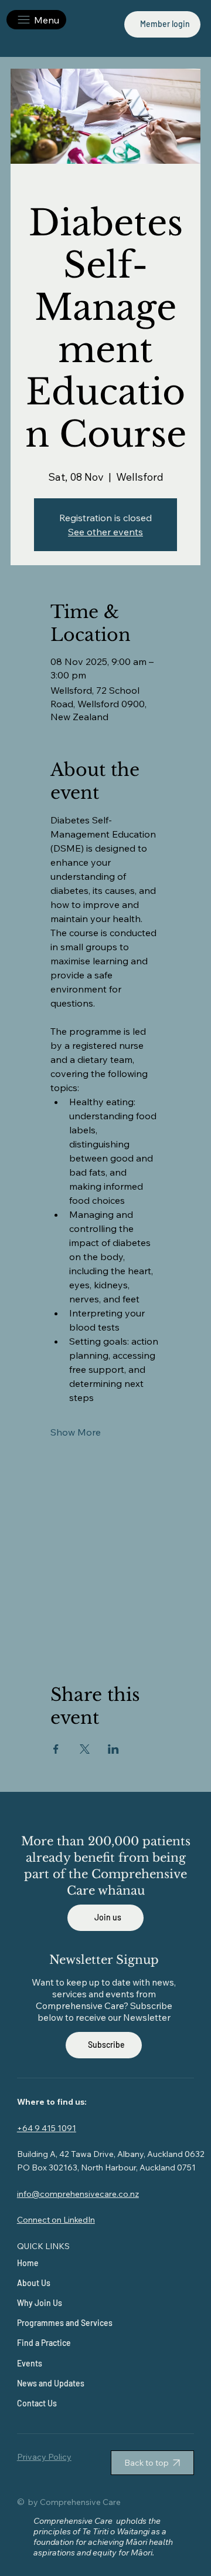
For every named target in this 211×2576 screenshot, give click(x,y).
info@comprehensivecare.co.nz (78, 2194)
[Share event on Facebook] (56, 1749)
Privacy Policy (44, 2457)
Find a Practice (44, 2343)
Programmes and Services (65, 2323)
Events (30, 2363)
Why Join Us (40, 2303)
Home (28, 2263)
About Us (34, 2283)
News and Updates (51, 2383)
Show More (76, 1432)
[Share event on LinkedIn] (113, 1749)
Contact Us (37, 2403)
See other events (105, 532)
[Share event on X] (85, 1749)
